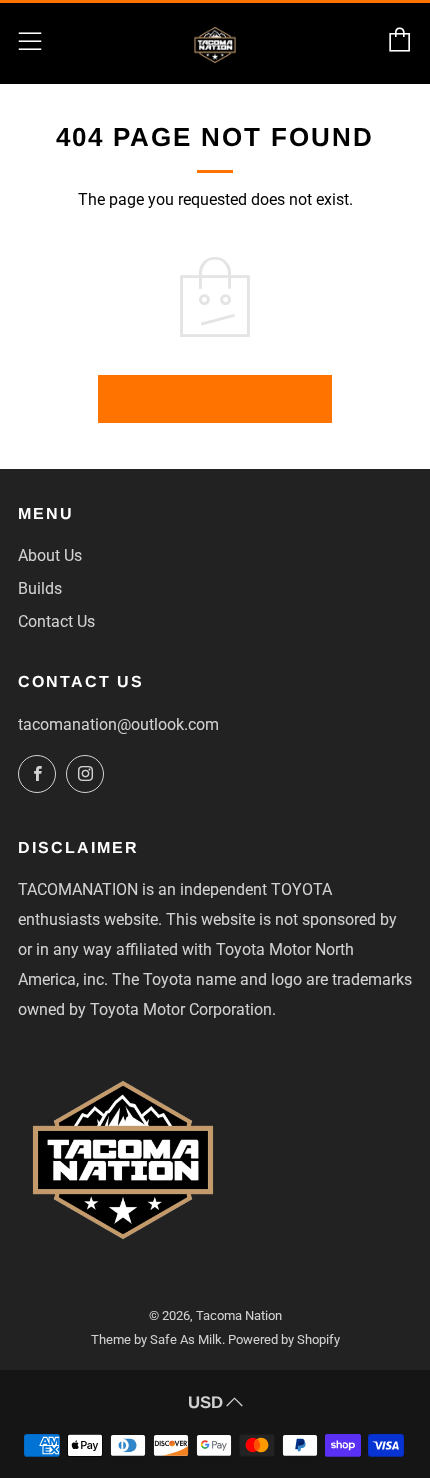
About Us (50, 555)
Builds (40, 588)
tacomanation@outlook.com (118, 724)
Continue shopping (215, 398)
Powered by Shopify (284, 1339)
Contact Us (56, 621)
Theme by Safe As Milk (156, 1339)
